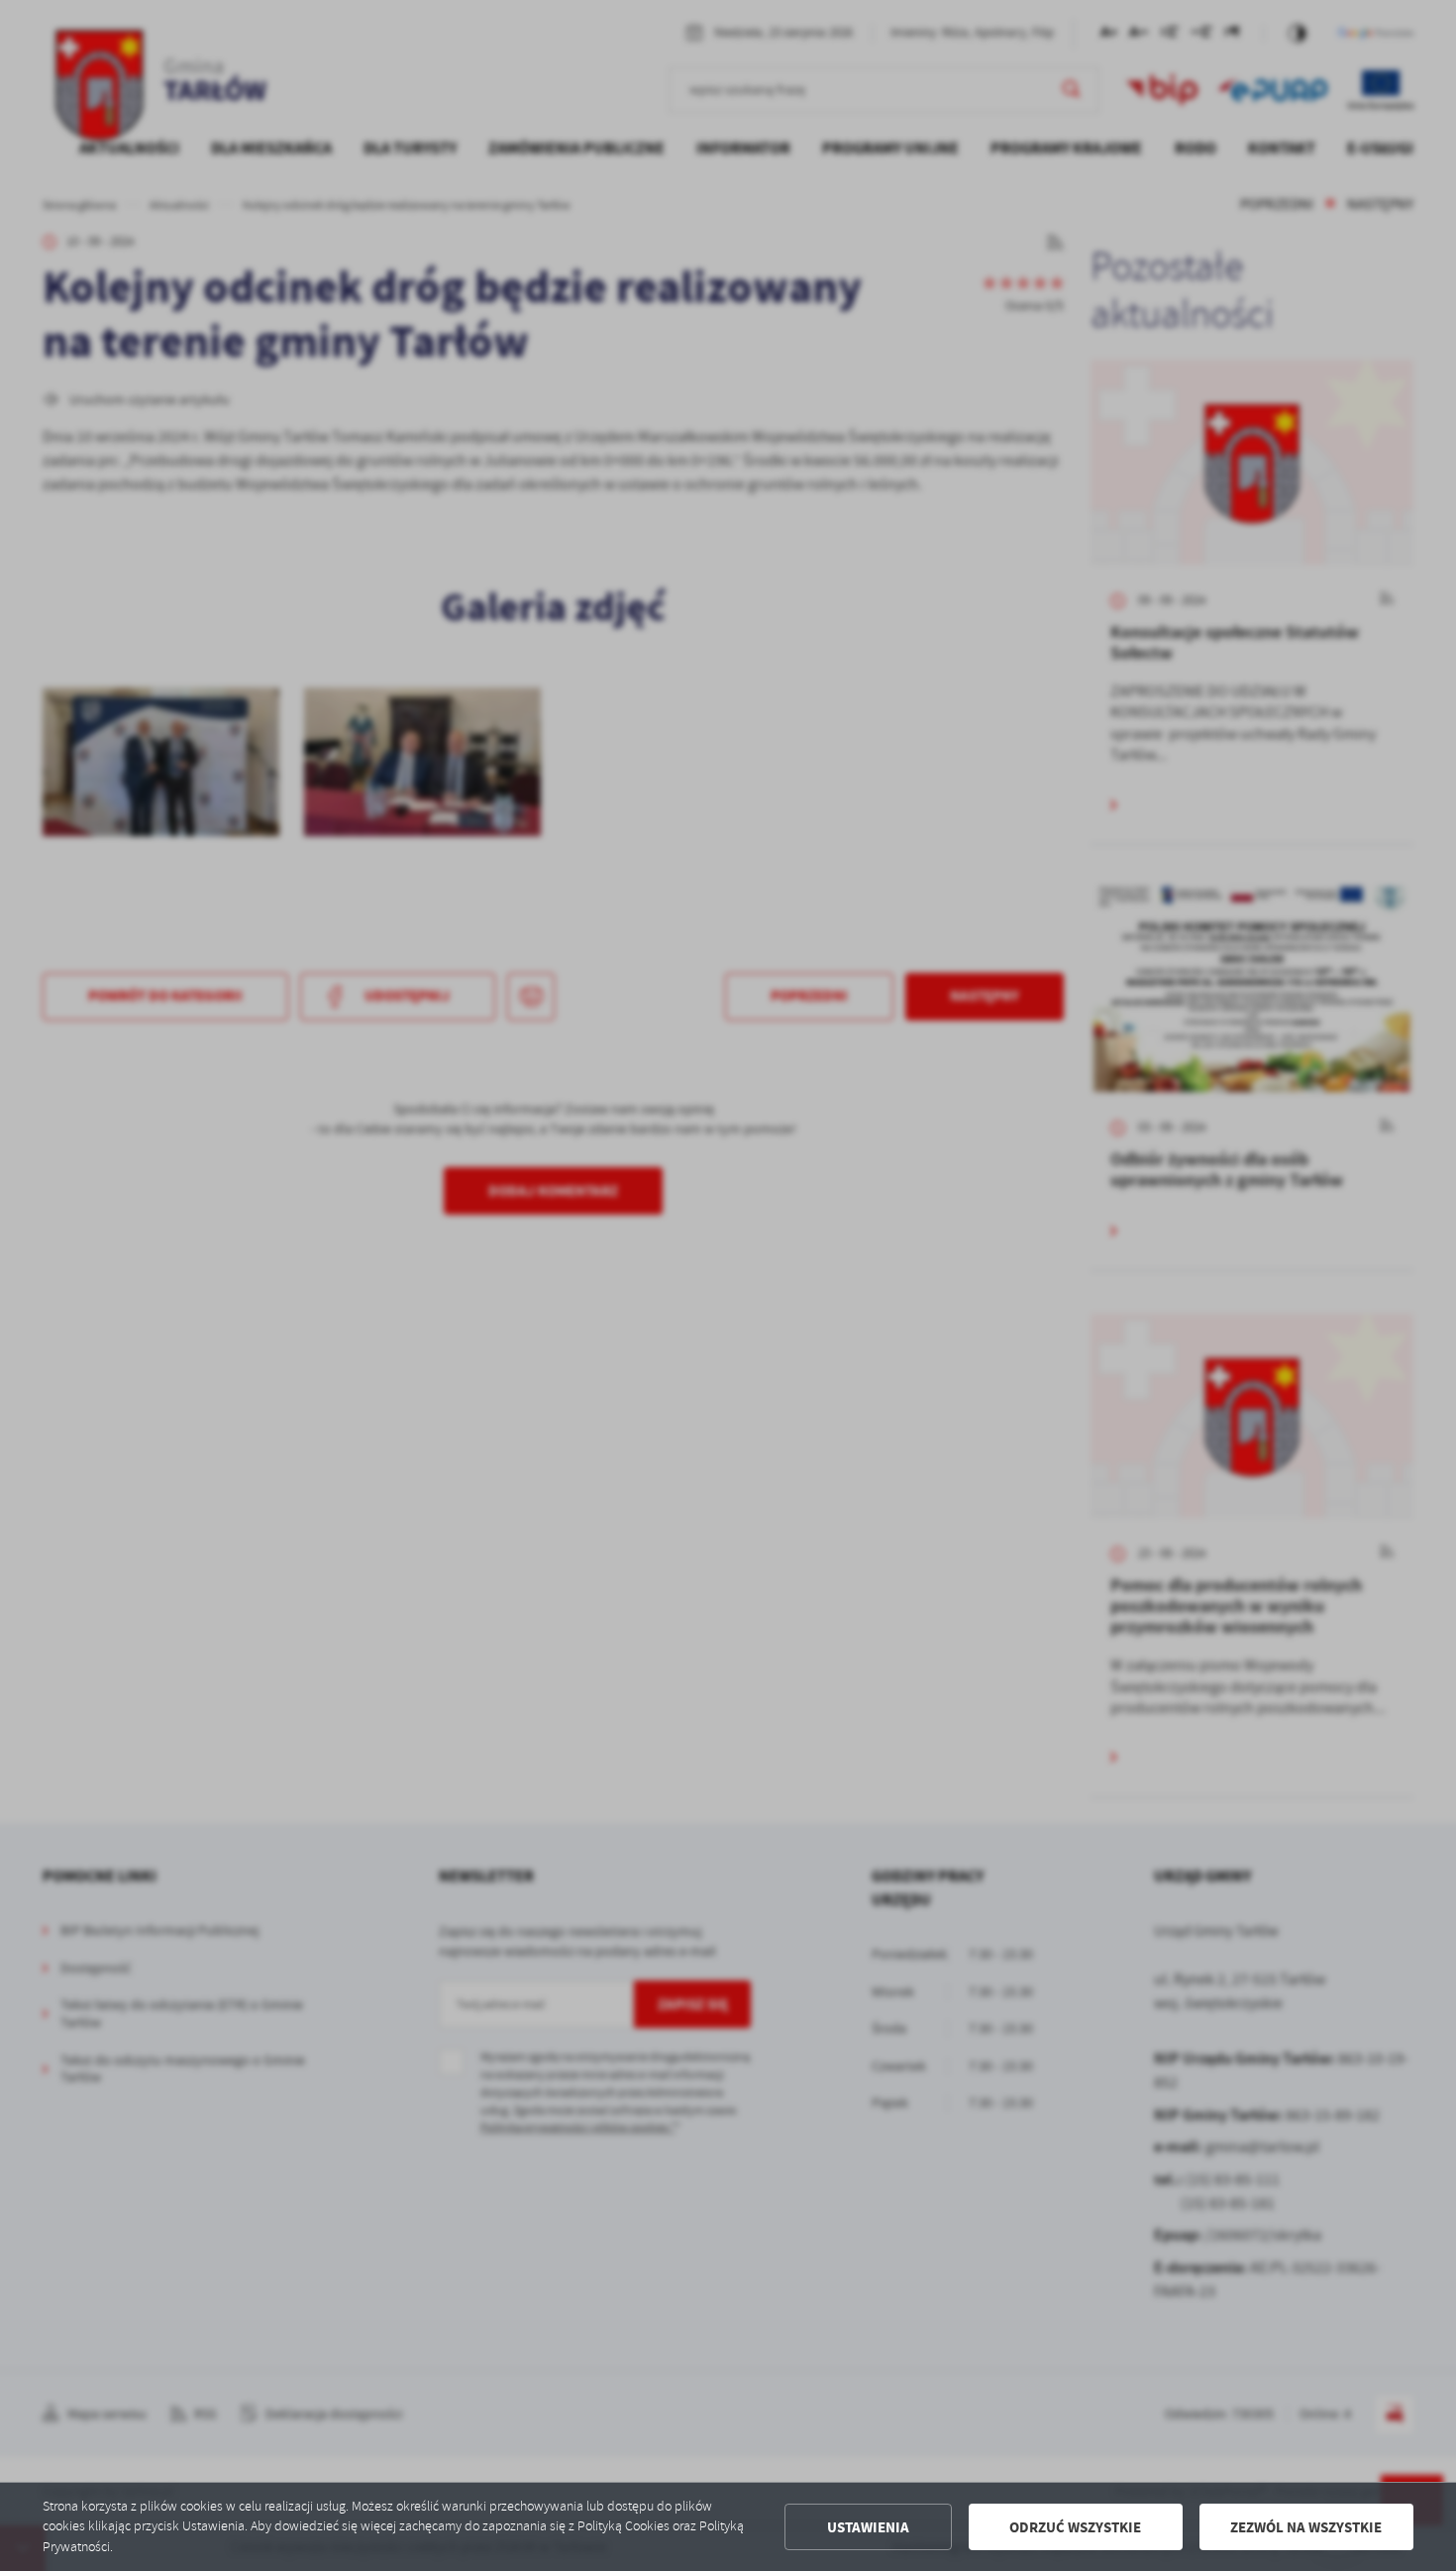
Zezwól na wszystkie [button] (1306, 2527)
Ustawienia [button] (868, 2527)
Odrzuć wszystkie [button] (1075, 2527)
